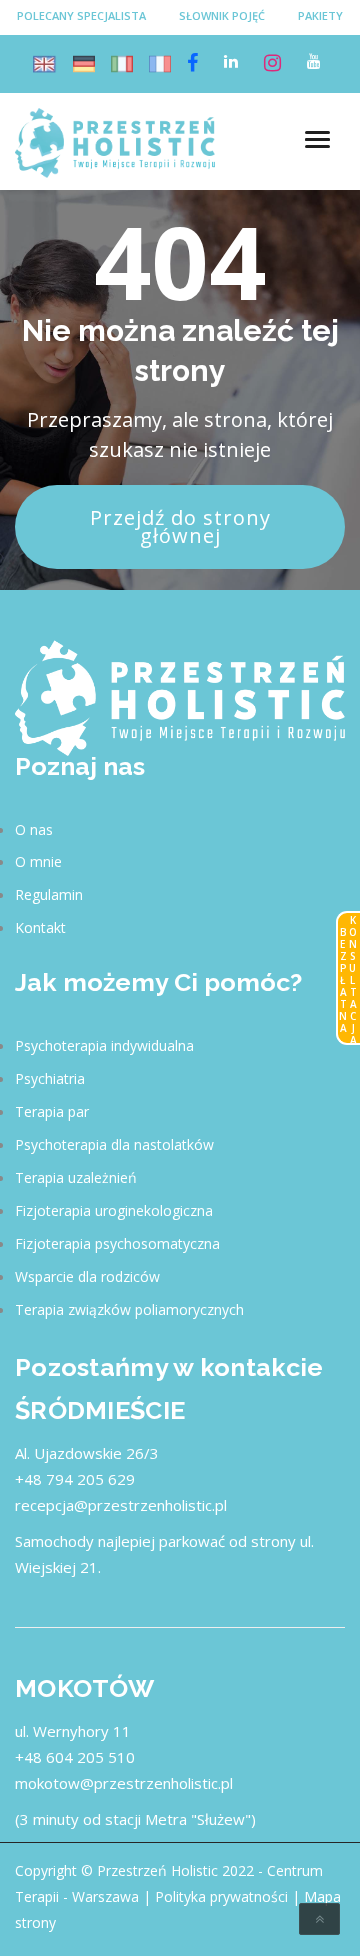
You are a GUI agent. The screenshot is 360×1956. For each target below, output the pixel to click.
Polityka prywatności (221, 1896)
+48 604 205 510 (75, 1757)
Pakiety (320, 15)
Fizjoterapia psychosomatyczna (117, 1243)
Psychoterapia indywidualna (104, 1045)
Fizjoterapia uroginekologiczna (114, 1210)
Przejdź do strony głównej (180, 526)
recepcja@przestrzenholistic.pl (121, 1505)
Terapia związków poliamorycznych (129, 1309)
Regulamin (49, 894)
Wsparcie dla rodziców (87, 1276)
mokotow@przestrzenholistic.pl (124, 1783)
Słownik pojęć (222, 15)
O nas (34, 829)
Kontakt (40, 927)
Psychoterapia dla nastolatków (114, 1144)
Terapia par (52, 1111)
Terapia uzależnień (76, 1177)
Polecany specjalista (81, 15)
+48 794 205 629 (75, 1479)
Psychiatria (50, 1078)
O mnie (38, 861)
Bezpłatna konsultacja (348, 979)
